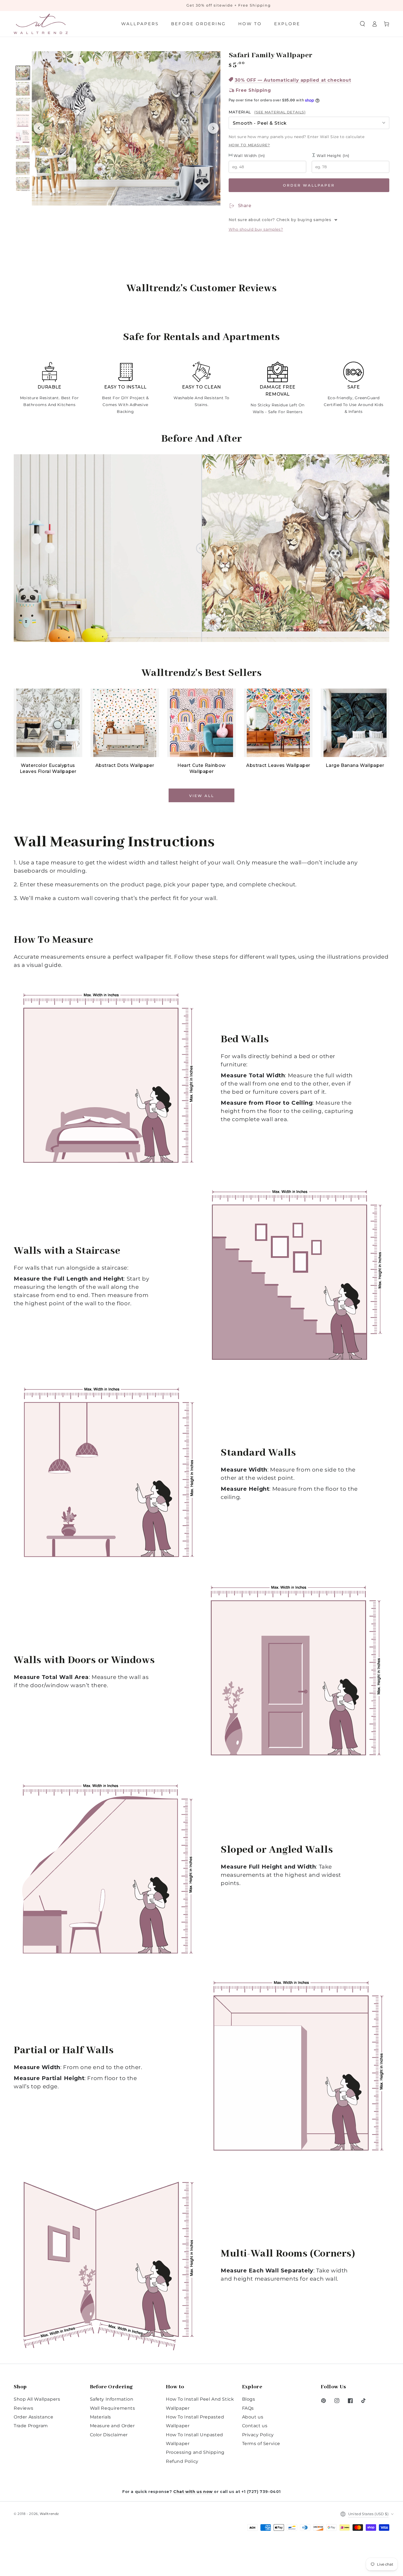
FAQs (248, 2408)
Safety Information (112, 2399)
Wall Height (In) (333, 156)
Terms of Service (261, 2444)
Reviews (23, 2408)
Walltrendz (49, 2514)
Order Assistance (34, 2417)
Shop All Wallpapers (37, 2399)
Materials (100, 2417)
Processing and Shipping (195, 2452)
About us (253, 2417)
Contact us (255, 2426)
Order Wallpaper (309, 185)
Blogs (249, 2399)
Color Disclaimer (109, 2435)
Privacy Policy (258, 2435)
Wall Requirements (113, 2408)
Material (267, 112)
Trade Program (31, 2426)
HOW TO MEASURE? (249, 145)
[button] (362, 24)
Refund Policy (182, 2461)
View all (202, 796)
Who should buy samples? (256, 229)
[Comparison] (201, 548)
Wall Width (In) (249, 156)
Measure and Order (112, 2426)
